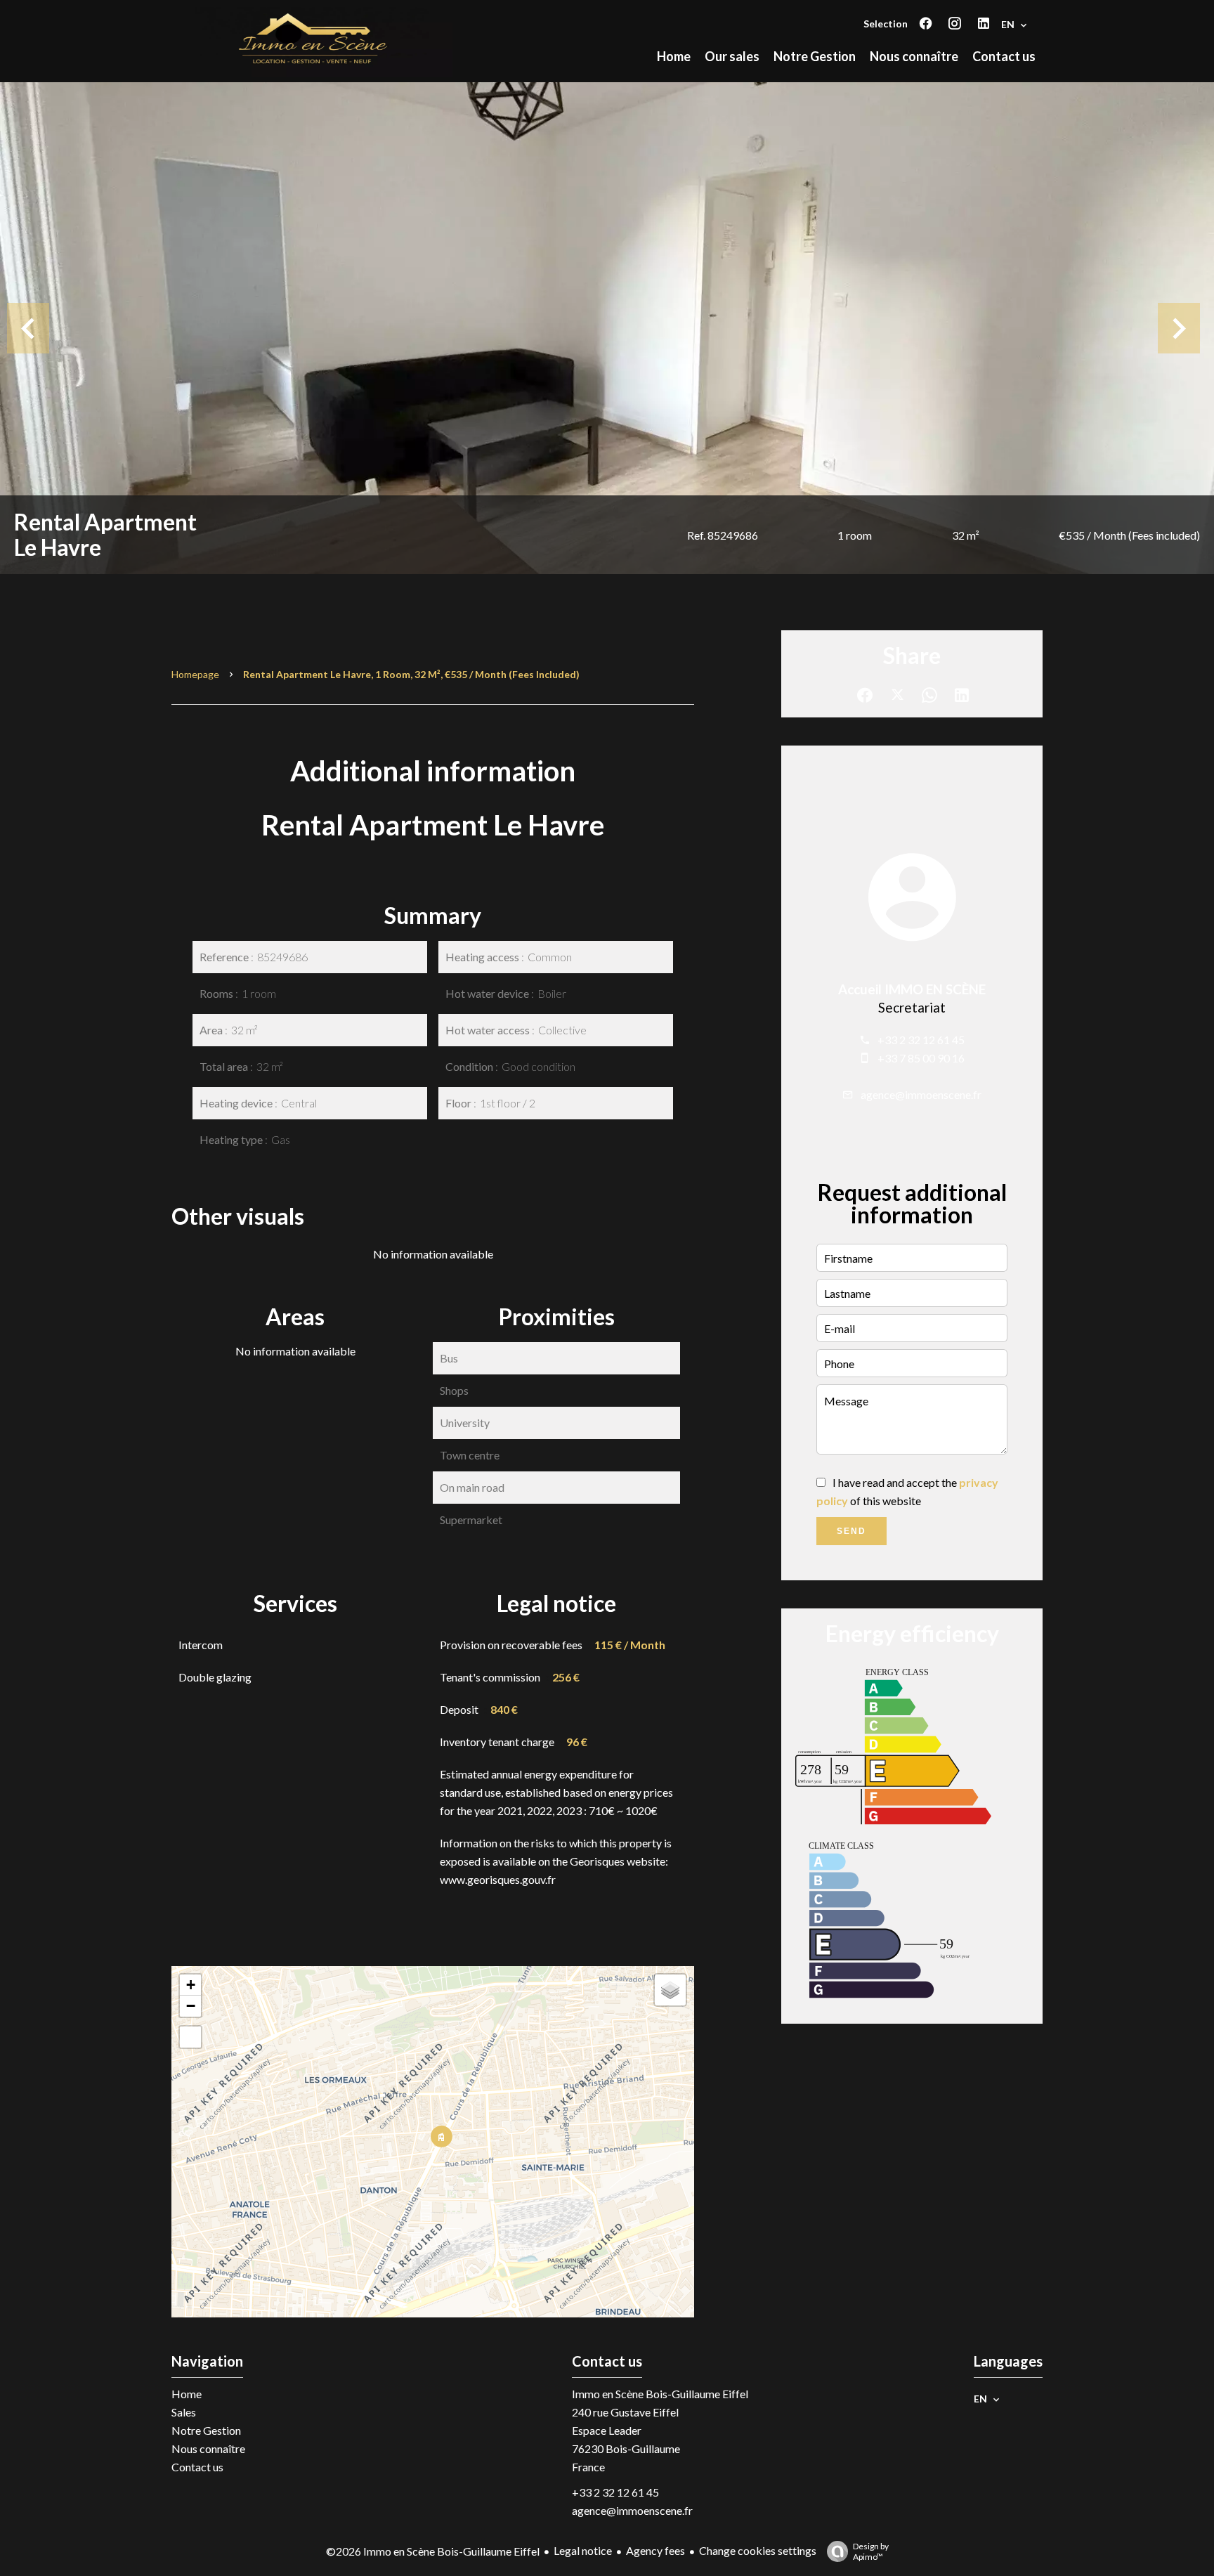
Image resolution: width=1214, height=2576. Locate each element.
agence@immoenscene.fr (921, 1094)
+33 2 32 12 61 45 (921, 1040)
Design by (871, 2551)
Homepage (195, 674)
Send (851, 1531)
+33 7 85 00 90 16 (921, 1058)
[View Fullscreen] (190, 2037)
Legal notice (583, 2550)
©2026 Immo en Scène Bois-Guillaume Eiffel (433, 2551)
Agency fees (655, 2550)
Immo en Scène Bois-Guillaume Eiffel (660, 2394)
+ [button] (191, 1985)
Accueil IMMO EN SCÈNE (912, 989)
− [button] (191, 2006)
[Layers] (670, 1990)
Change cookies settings (758, 2550)
